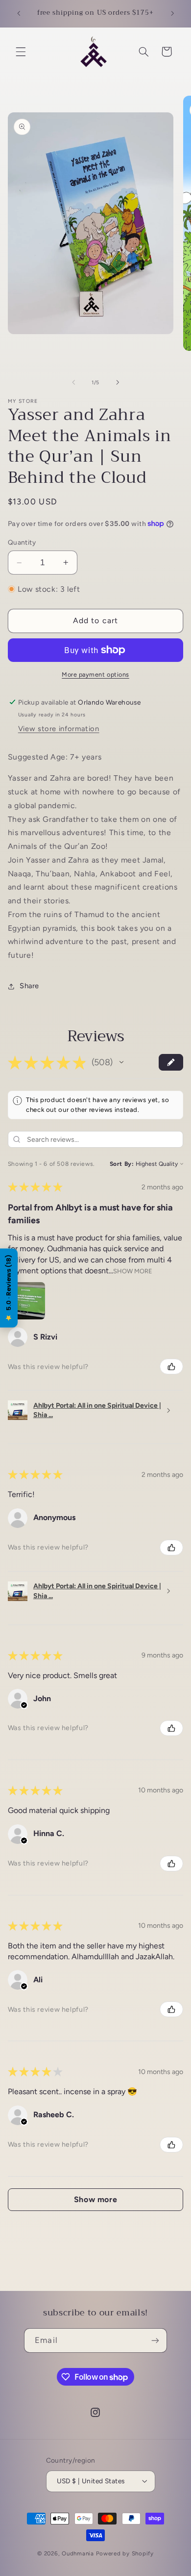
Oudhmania (78, 2553)
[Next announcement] (172, 13)
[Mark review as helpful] (171, 1367)
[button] (21, 52)
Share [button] (29, 986)
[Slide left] (73, 382)
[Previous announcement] (19, 13)
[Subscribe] (155, 2340)
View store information (59, 729)
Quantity (22, 542)
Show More (133, 1271)
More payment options (95, 674)
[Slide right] (118, 382)
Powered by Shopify (125, 2553)
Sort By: (122, 1164)
